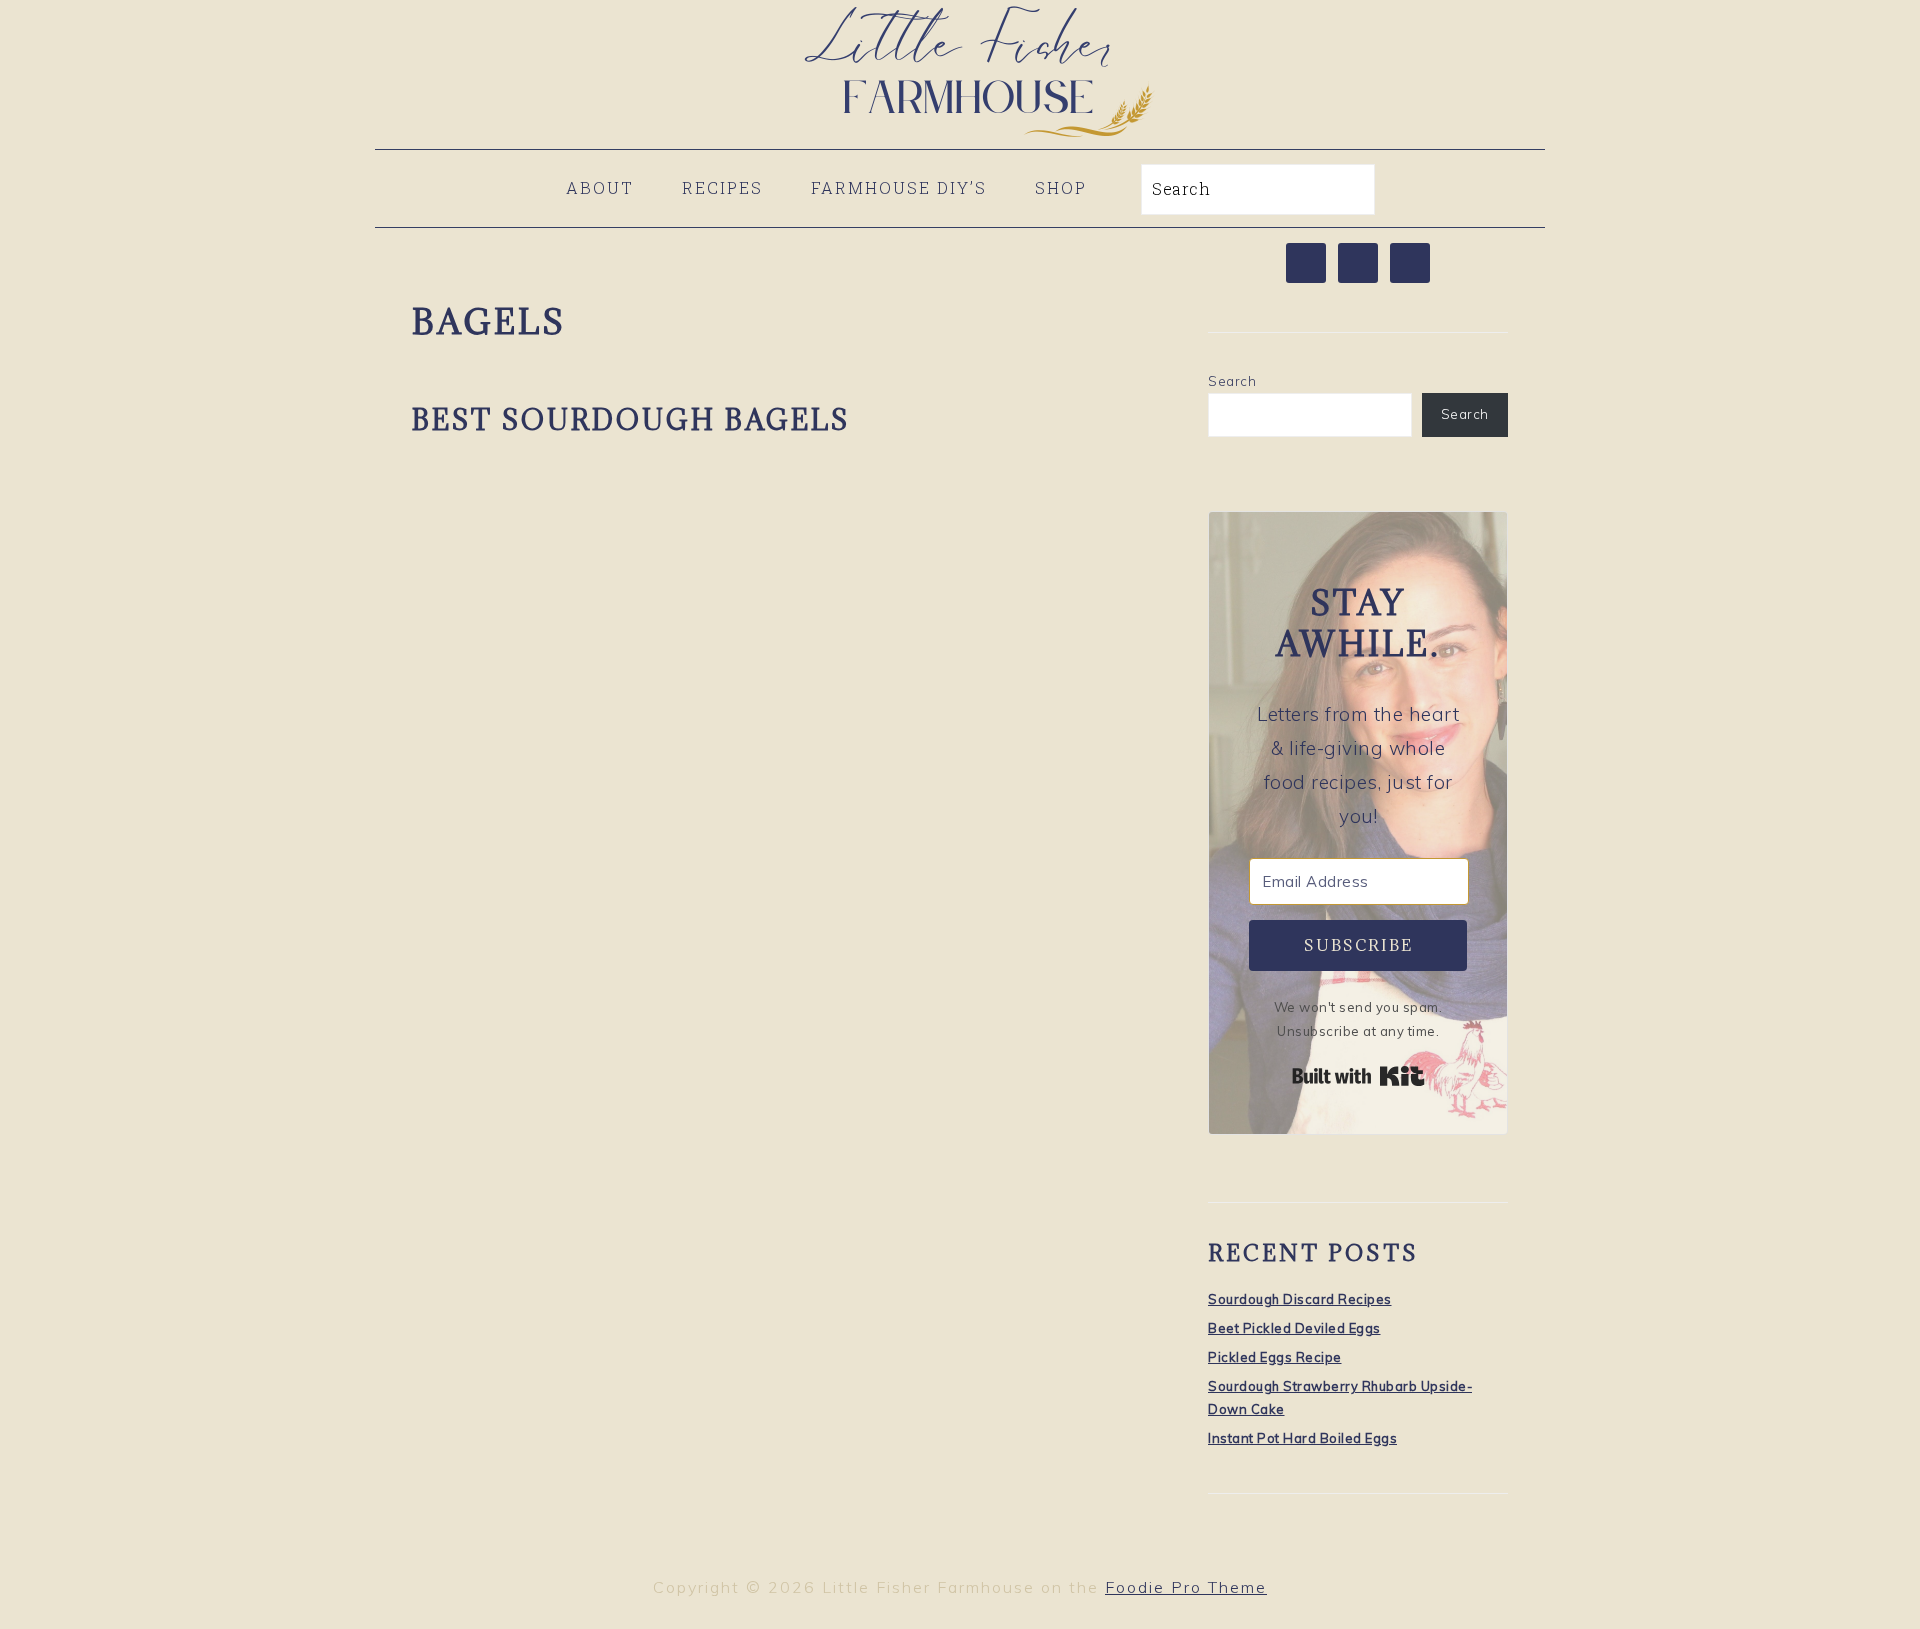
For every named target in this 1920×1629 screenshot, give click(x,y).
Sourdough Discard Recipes (1300, 1299)
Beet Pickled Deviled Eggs (1294, 1328)
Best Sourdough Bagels (631, 420)
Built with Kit (1358, 1076)
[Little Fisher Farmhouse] (960, 134)
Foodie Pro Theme (1186, 1587)
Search (1232, 381)
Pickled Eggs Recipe (1275, 1357)
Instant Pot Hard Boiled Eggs (1302, 1438)
